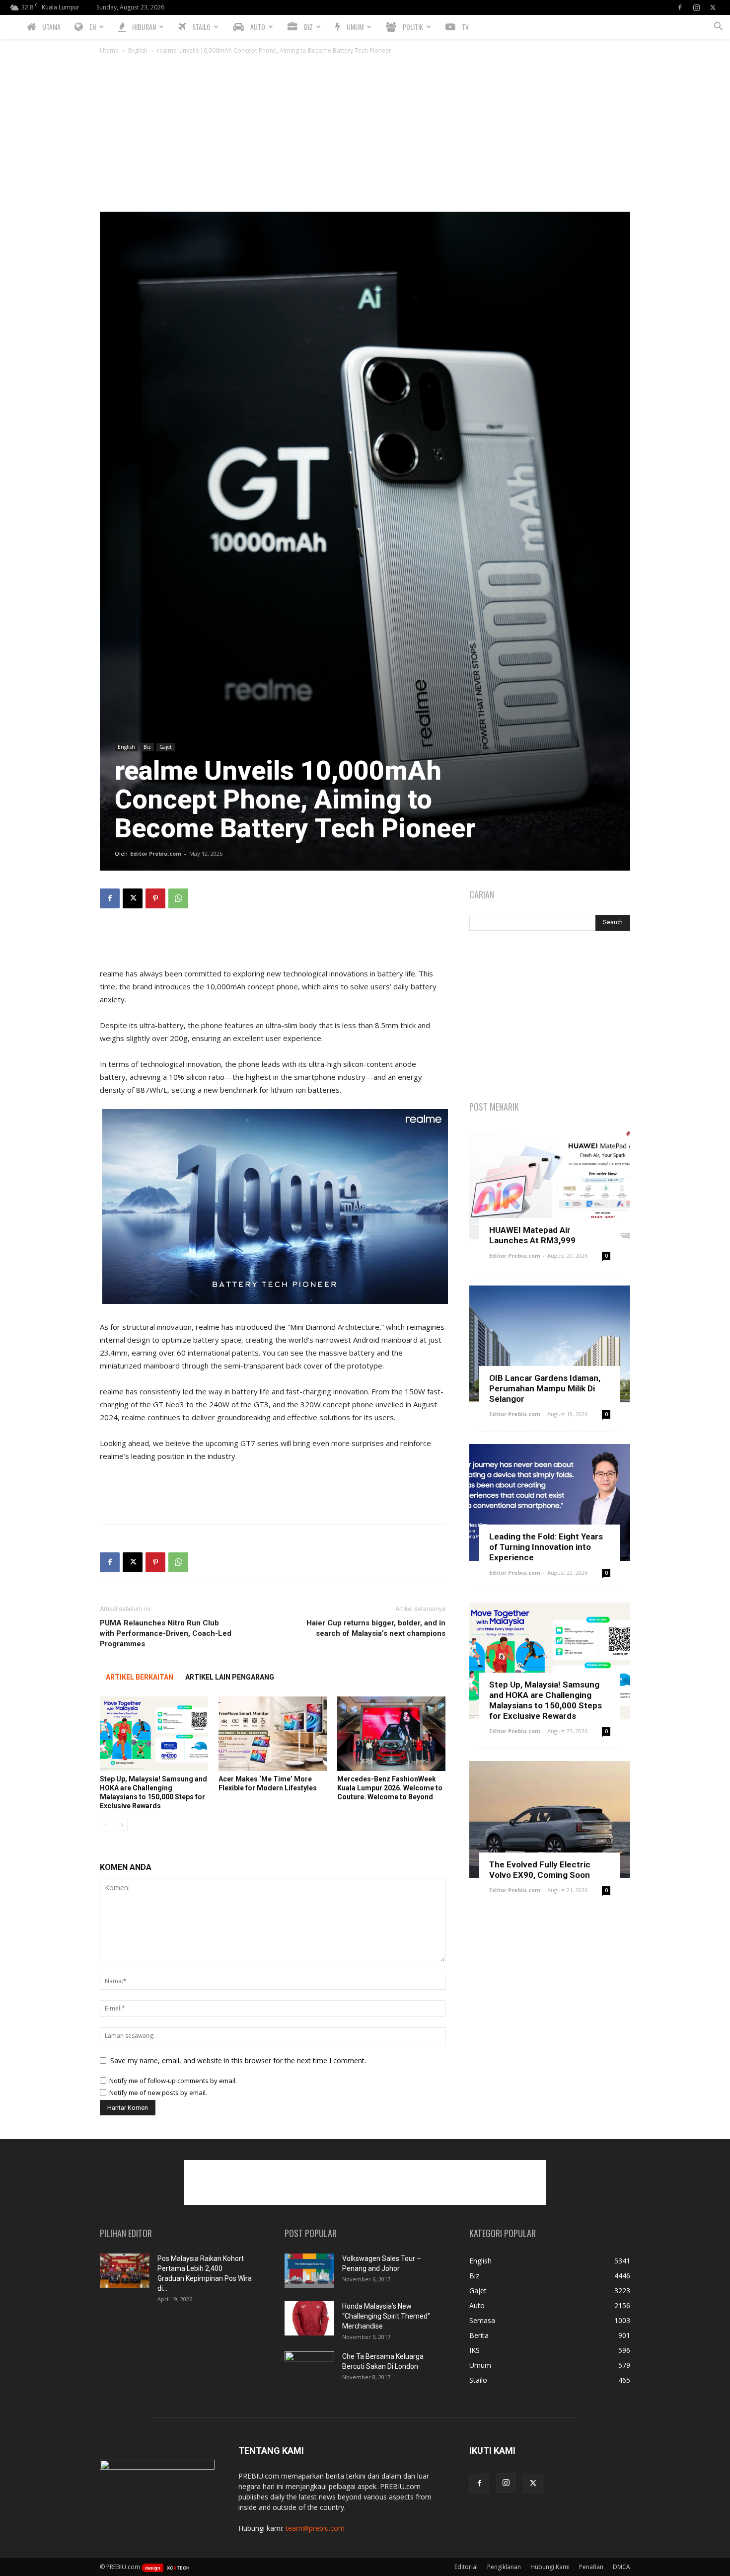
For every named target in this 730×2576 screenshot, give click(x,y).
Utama (109, 50)
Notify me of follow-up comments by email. (173, 2081)
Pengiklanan (504, 2567)
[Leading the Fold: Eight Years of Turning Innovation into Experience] (550, 1502)
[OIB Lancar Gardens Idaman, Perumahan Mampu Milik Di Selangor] (550, 1344)
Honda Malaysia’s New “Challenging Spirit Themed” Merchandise (386, 2316)
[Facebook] (680, 7)
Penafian (591, 2567)
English (138, 50)
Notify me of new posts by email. (158, 2093)
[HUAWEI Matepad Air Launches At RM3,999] (550, 1185)
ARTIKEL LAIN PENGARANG (230, 1677)
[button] (718, 28)
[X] (713, 7)
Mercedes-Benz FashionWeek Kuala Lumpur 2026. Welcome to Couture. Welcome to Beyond (390, 1788)
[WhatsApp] (178, 898)
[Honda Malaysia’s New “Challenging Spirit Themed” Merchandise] (309, 2318)
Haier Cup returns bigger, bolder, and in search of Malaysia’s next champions (376, 1628)
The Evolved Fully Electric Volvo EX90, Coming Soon (540, 1870)
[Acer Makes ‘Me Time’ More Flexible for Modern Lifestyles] (273, 1734)
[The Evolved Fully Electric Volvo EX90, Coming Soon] (550, 1819)
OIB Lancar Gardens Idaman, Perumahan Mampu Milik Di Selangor (545, 1388)
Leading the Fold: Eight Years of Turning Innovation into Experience (546, 1547)
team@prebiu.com (315, 2528)
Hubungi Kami (550, 2567)
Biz (147, 747)
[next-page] (122, 1825)
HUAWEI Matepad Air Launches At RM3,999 (532, 1235)
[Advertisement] (365, 137)
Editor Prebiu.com (156, 853)
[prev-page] (106, 1825)
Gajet (166, 747)
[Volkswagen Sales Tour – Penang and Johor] (309, 2271)
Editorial (466, 2567)
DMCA (621, 2567)
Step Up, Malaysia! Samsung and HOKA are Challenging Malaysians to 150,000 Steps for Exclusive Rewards (546, 1700)
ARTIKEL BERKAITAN (140, 1677)
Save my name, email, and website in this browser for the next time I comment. (238, 2060)
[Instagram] (696, 7)
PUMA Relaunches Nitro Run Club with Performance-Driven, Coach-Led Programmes (166, 1633)
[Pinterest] (155, 898)
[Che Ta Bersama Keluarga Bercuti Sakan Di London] (309, 2369)
